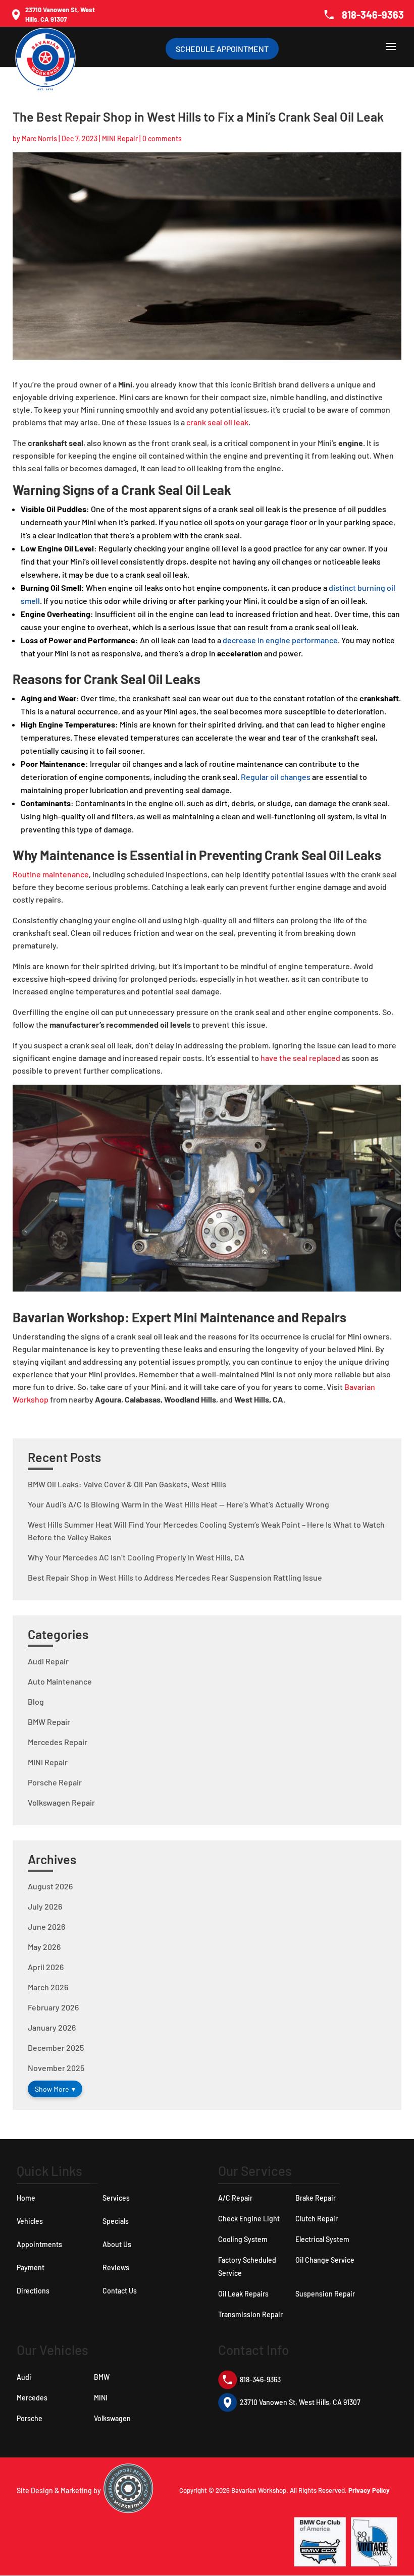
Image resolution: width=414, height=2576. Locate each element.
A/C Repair (235, 2198)
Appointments (39, 2244)
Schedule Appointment (222, 49)
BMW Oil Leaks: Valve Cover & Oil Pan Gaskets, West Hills (127, 1484)
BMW (102, 2377)
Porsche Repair (55, 1782)
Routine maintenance (51, 874)
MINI (101, 2398)
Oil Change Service (325, 2260)
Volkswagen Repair (61, 1802)
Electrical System (322, 2239)
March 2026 (48, 1987)
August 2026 (50, 1886)
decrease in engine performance (280, 640)
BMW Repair (49, 1722)
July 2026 (45, 1906)
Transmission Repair (250, 2314)
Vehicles (30, 2221)
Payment (31, 2267)
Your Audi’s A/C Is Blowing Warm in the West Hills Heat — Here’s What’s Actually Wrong (178, 1504)
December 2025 (56, 2048)
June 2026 (46, 1926)
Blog (36, 1701)
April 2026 (46, 1967)
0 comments (162, 138)
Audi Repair (48, 1661)
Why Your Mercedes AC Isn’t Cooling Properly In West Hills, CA (136, 1557)
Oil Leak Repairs (243, 2294)
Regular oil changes (276, 777)
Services (116, 2198)
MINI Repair (120, 138)
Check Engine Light (249, 2219)
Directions (33, 2291)
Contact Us (120, 2291)
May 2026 (44, 1947)
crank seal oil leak (217, 422)
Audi (24, 2377)
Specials (116, 2221)
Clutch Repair (317, 2219)
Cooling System (243, 2239)
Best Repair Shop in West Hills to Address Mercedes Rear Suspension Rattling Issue (175, 1577)
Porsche (30, 2418)
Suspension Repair (325, 2294)
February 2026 (53, 2007)
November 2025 (56, 2068)
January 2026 (52, 2027)
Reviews (116, 2267)
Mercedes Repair (58, 1742)
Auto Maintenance (60, 1681)
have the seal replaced (300, 1058)
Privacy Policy (369, 2490)
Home (26, 2198)
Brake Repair (316, 2198)
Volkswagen (112, 2418)
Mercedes (32, 2398)
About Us (117, 2244)
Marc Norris (39, 138)
